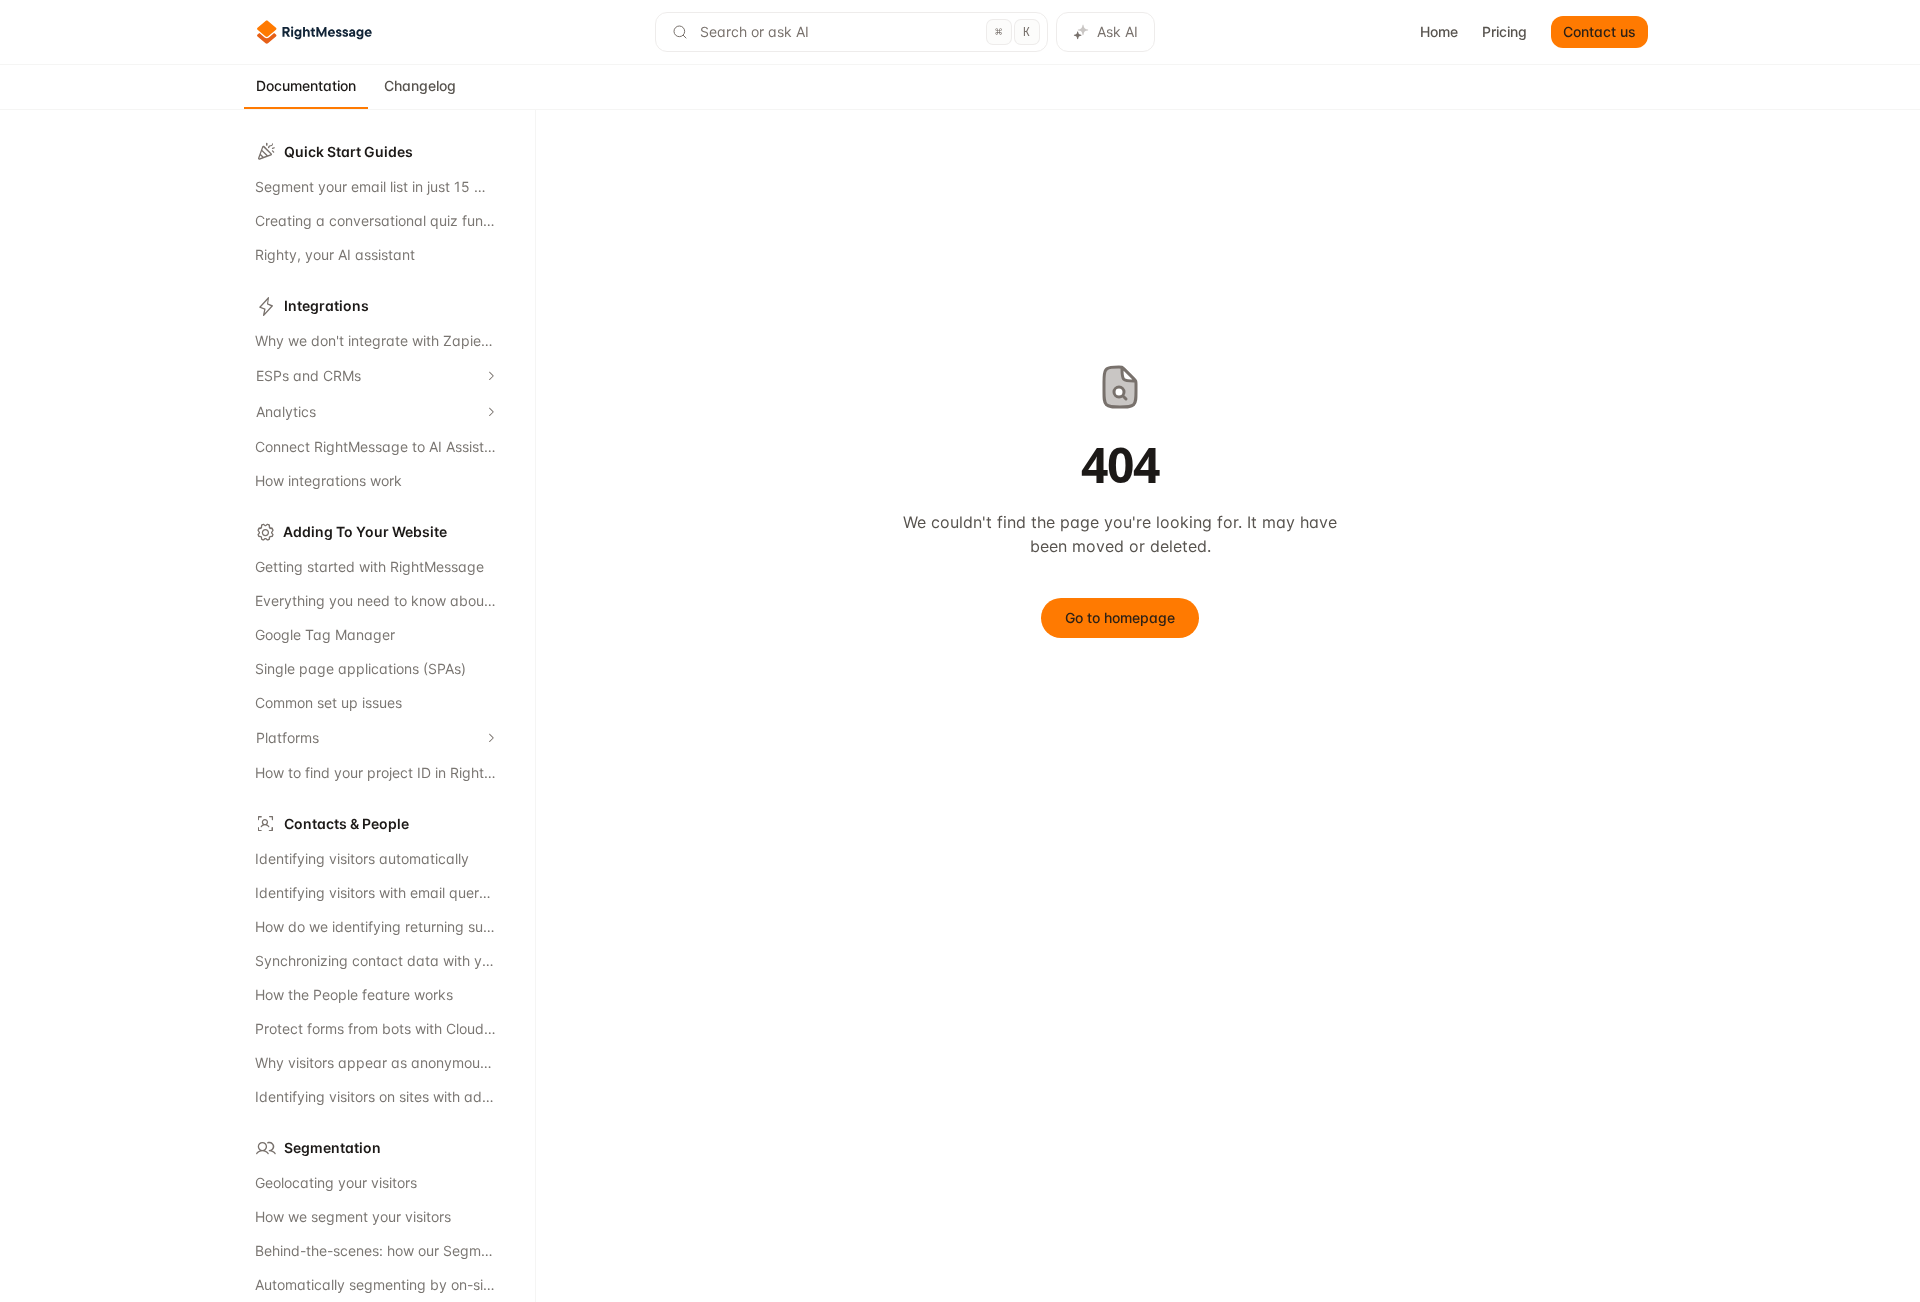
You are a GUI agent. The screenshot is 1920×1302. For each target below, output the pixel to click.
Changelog (420, 85)
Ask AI (1117, 31)
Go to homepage (1120, 617)
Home (1439, 31)
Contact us (1599, 31)
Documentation (306, 85)
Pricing (1504, 31)
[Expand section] (491, 376)
